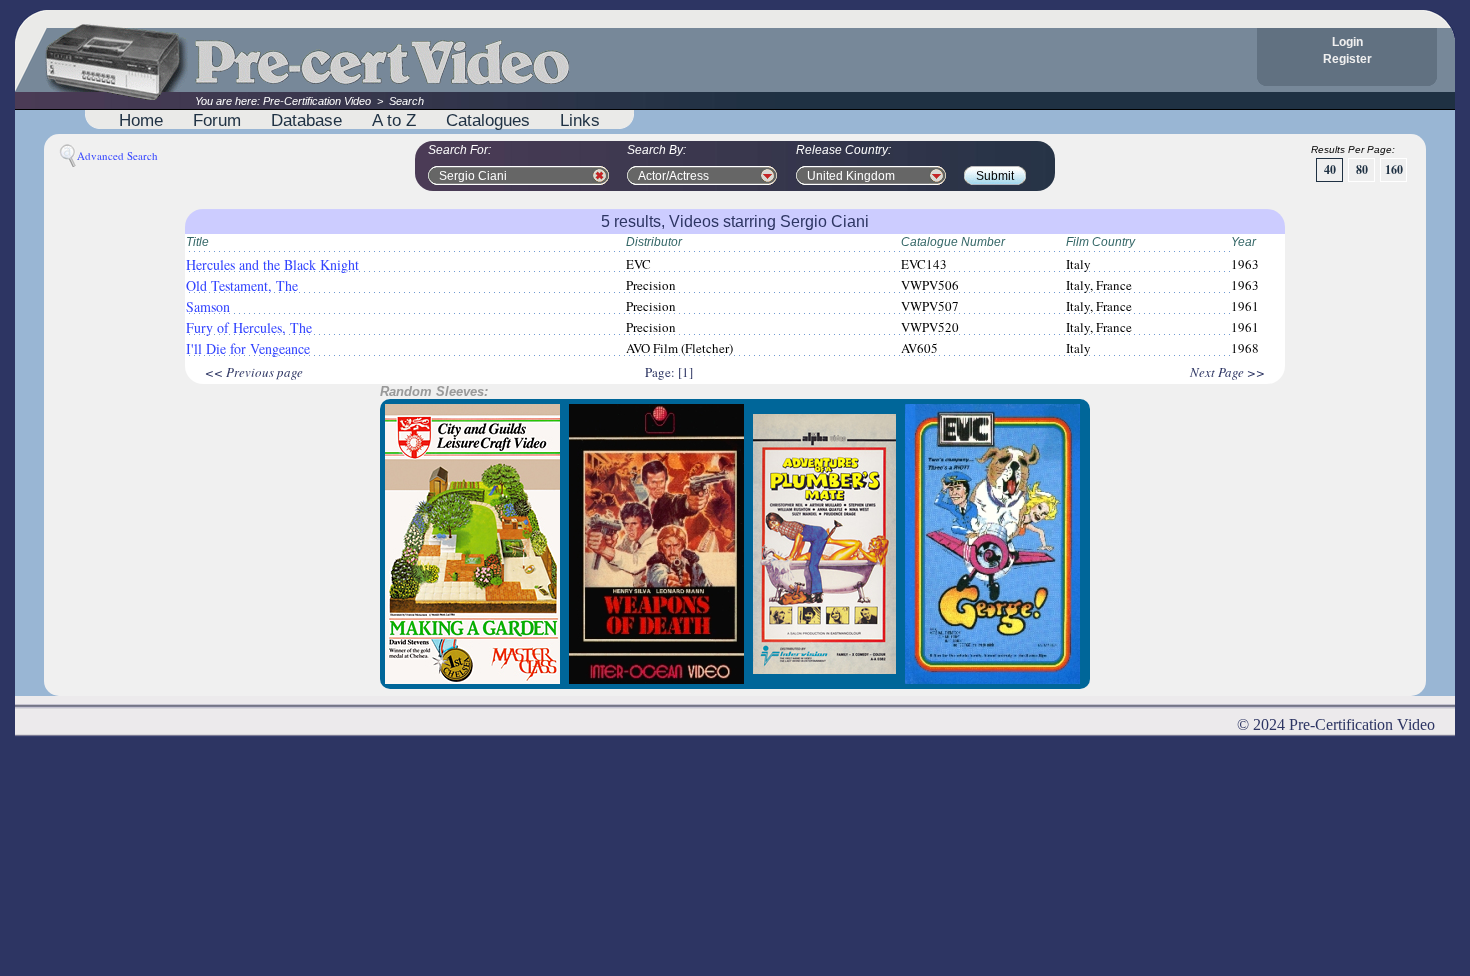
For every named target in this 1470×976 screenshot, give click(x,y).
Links (580, 120)
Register (1347, 59)
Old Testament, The (242, 285)
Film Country (1100, 242)
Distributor (654, 242)
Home (141, 120)
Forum (217, 120)
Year (1243, 242)
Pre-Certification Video (317, 101)
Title (197, 242)
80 (1362, 169)
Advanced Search (117, 155)
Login (1347, 42)
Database (306, 120)
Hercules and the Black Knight (272, 264)
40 (1330, 169)
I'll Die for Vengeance (248, 348)
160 (1394, 169)
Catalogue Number (953, 242)
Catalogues (488, 120)
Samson (208, 306)
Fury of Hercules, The (249, 327)
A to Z (394, 120)
